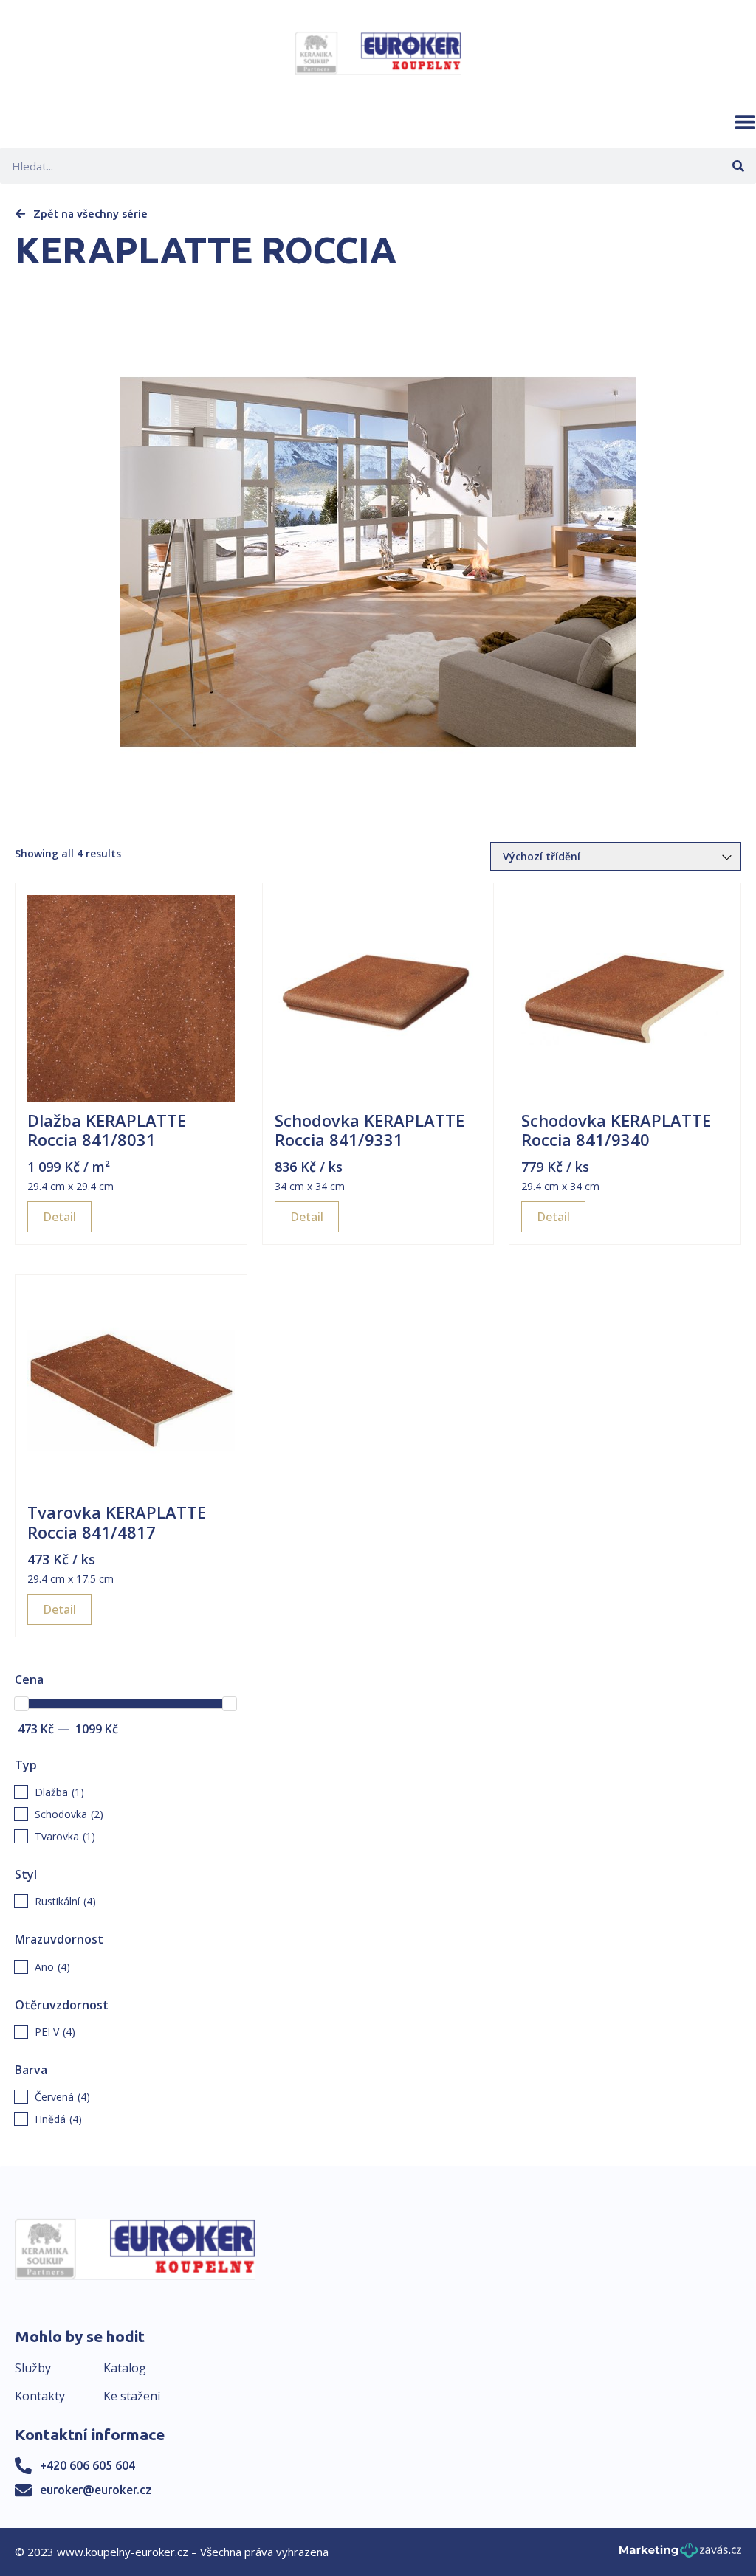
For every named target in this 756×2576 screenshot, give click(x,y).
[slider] (21, 1704)
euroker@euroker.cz (96, 2490)
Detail (59, 1217)
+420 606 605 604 (87, 2465)
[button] (745, 122)
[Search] (738, 166)
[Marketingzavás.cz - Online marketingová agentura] (680, 2554)
